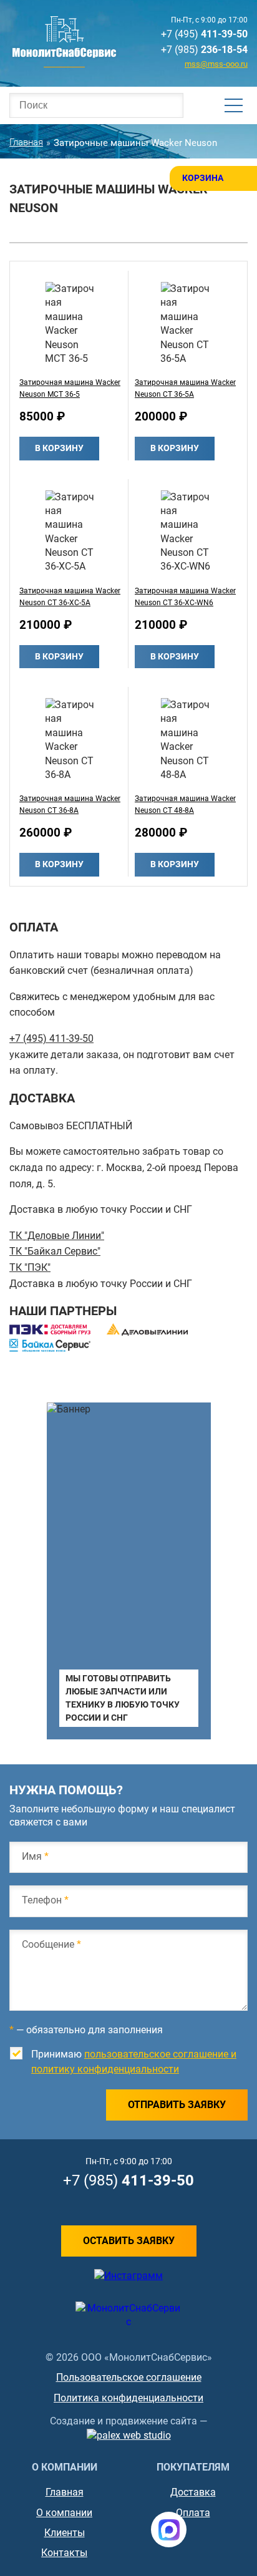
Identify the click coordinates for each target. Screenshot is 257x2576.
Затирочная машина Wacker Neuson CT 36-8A (70, 804)
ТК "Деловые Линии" (57, 1236)
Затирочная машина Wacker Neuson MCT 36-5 (70, 388)
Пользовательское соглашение (129, 2377)
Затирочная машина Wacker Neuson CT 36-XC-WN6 (185, 597)
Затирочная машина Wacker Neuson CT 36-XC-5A (70, 597)
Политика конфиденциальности (128, 2398)
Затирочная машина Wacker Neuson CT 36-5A (185, 388)
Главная (65, 2492)
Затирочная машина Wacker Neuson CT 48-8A (185, 804)
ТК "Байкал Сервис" (55, 1251)
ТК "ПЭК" (30, 1267)
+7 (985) (204, 50)
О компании (64, 2513)
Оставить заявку (129, 2241)
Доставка (193, 2492)
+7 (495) (204, 34)
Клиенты (65, 2533)
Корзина (203, 178)
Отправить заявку (177, 2105)
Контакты (64, 2553)
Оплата (193, 2513)
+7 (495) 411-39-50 (51, 1038)
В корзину (59, 448)
